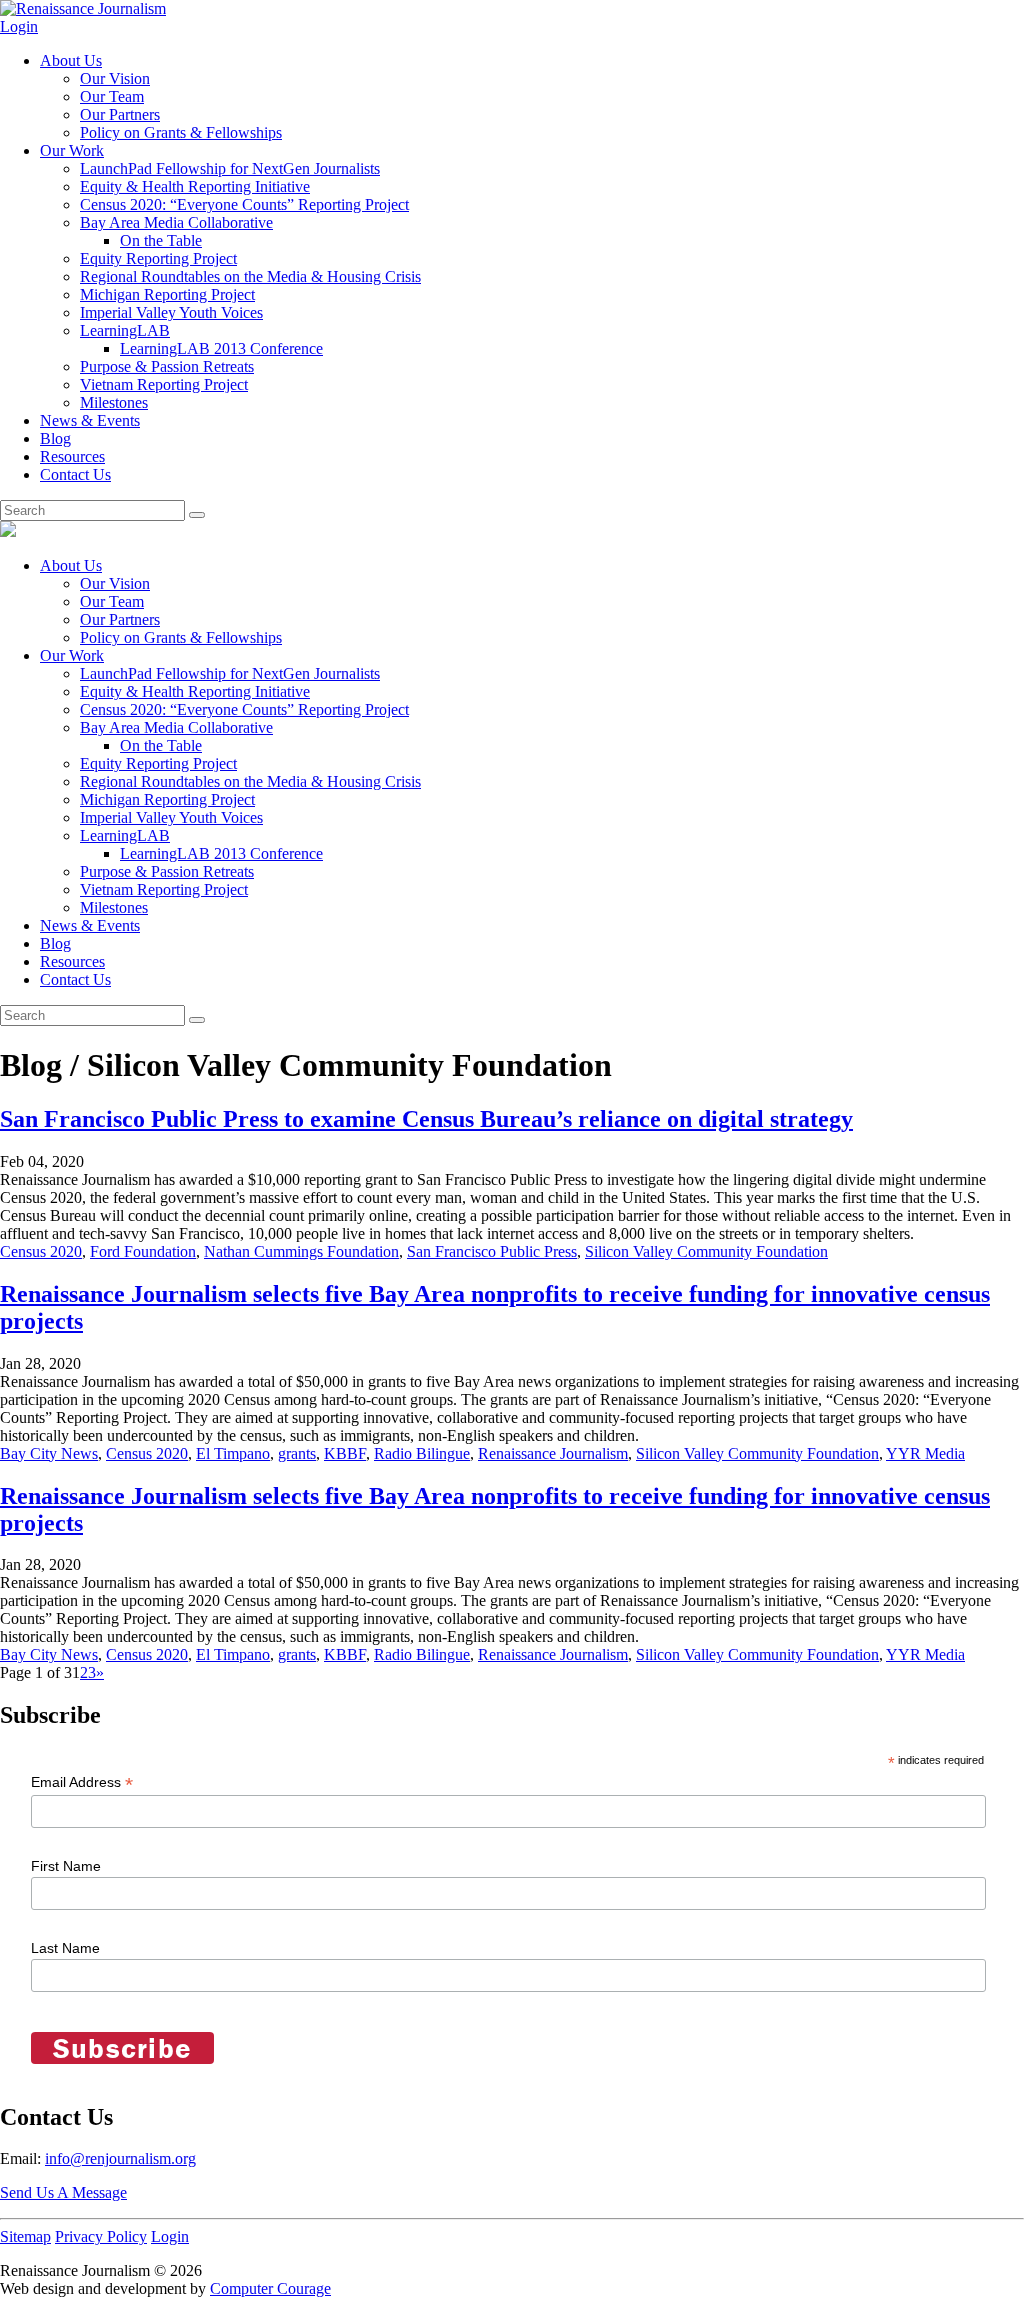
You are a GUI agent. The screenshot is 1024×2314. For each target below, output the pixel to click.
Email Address (82, 1782)
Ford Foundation (143, 1251)
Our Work (72, 150)
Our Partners (120, 114)
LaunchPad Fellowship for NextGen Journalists (230, 168)
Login (19, 26)
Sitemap (25, 2236)
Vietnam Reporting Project (164, 384)
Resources (72, 456)
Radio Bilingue (422, 1453)
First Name (66, 1866)
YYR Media (925, 1453)
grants (297, 1453)
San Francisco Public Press (492, 1251)
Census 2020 (41, 1251)
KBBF (345, 1453)
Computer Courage (270, 2288)
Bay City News (49, 1453)
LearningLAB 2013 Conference (221, 348)
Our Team (112, 96)
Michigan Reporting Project (167, 294)
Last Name (65, 1948)
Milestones (114, 402)
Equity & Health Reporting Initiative (195, 186)
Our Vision (115, 78)
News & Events (90, 420)
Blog (55, 438)
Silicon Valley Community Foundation (706, 1251)
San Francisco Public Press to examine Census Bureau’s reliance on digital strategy (426, 1119)
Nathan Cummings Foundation (301, 1251)
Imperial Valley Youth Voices (171, 312)
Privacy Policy (101, 2236)
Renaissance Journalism (553, 1453)
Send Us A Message (63, 2192)
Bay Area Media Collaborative (176, 222)
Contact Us (75, 474)
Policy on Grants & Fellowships (181, 132)
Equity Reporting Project (158, 258)
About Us (71, 60)
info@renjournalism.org (120, 2158)
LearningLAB (125, 330)
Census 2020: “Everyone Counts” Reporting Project (244, 204)
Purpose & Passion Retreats (167, 366)
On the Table (161, 240)
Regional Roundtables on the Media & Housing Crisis (250, 276)
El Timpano (233, 1453)
